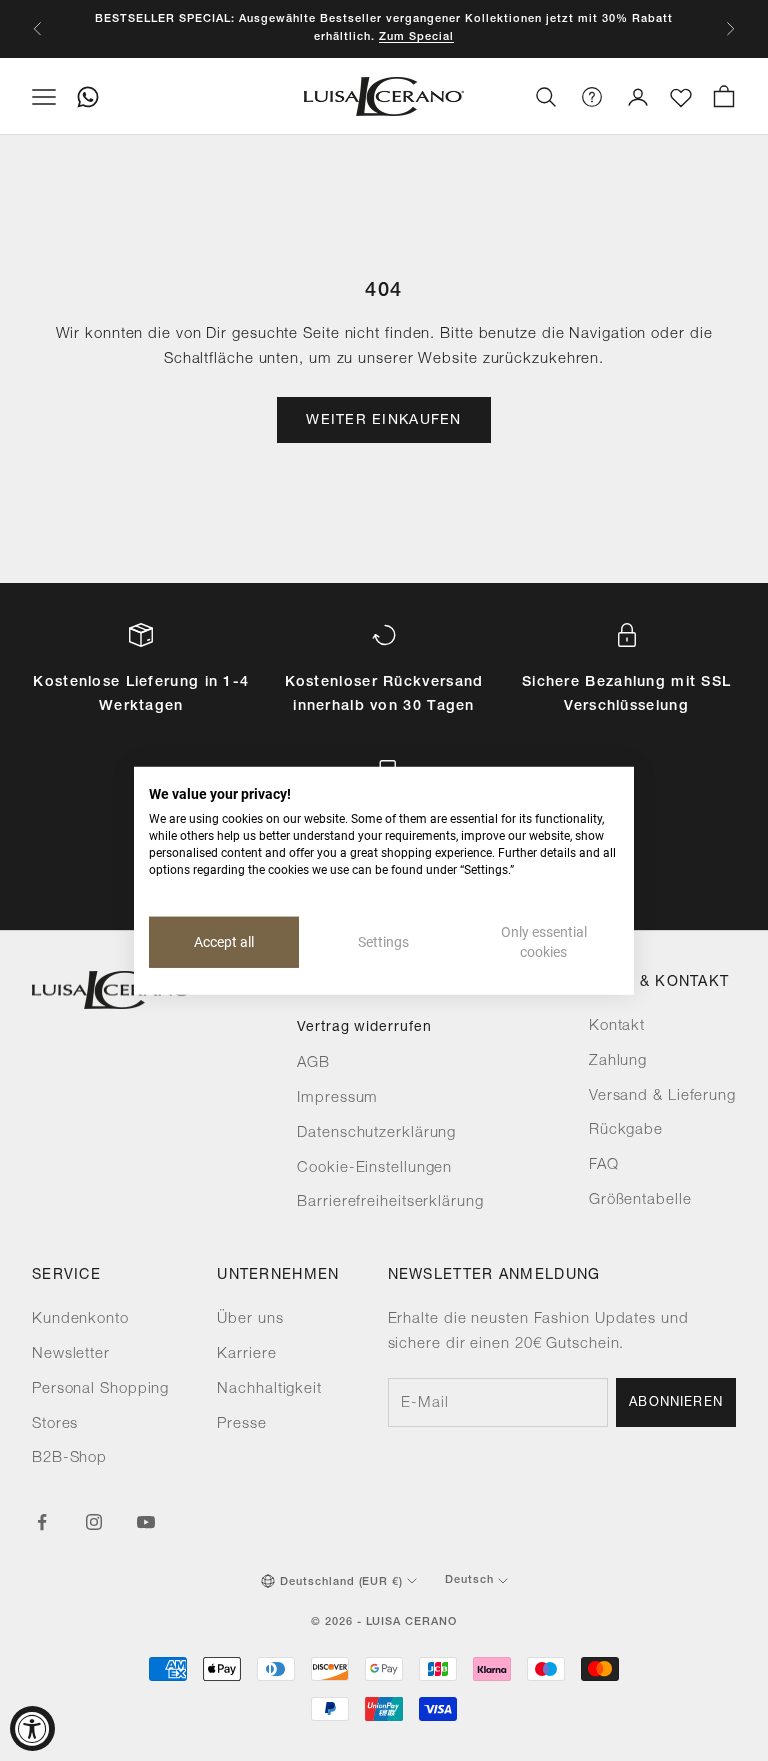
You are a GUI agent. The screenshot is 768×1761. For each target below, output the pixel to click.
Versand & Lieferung (662, 1096)
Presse (241, 1424)
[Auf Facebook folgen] (42, 1522)
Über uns (250, 1319)
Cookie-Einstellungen (374, 1168)
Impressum (337, 1098)
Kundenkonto (80, 1319)
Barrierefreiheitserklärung (390, 1202)
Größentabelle (640, 1200)
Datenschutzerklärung (376, 1133)
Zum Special (416, 37)
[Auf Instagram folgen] (94, 1522)
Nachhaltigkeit (269, 1389)
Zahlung (618, 1061)
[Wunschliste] (681, 98)
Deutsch (469, 1580)
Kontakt (617, 1026)
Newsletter (71, 1354)
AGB (313, 1063)
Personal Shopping (100, 1389)
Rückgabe (626, 1130)
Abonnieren (676, 1403)
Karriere (246, 1354)
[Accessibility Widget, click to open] (32, 1728)
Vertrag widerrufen (364, 1028)
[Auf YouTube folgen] (146, 1522)
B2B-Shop (69, 1458)
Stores (55, 1424)
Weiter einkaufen (383, 421)
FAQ (604, 1165)
